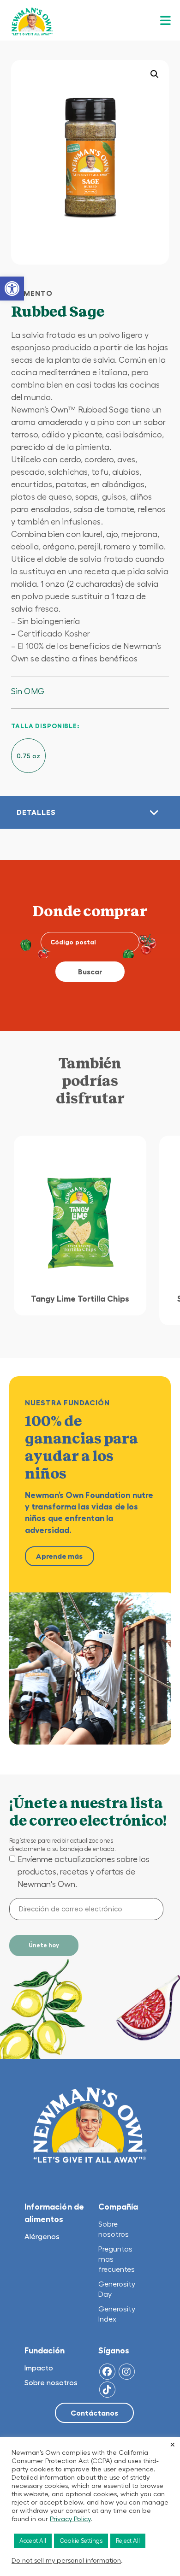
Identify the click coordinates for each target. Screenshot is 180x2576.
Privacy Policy (70, 2519)
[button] (12, 289)
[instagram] (127, 2372)
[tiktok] (107, 2390)
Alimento (32, 293)
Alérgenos (42, 2236)
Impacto (39, 2368)
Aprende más (59, 1556)
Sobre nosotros (51, 2382)
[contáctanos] (94, 2414)
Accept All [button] (33, 2541)
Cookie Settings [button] (81, 2541)
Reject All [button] (128, 2541)
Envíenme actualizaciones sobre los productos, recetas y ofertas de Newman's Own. (84, 1872)
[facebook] (107, 2372)
